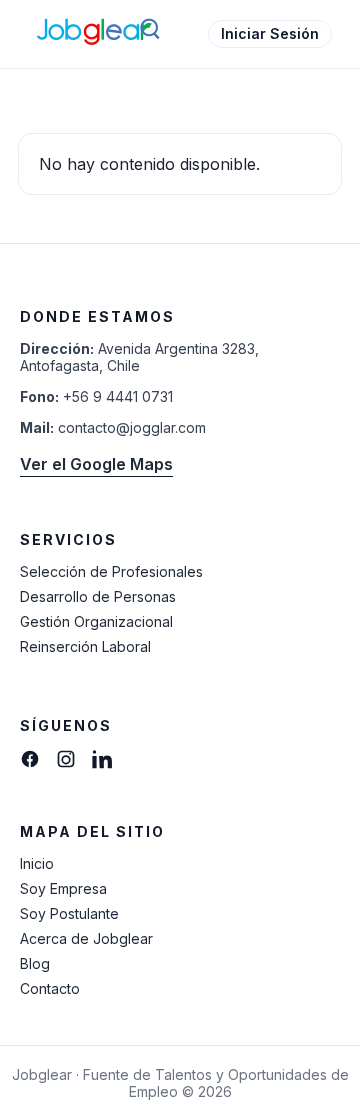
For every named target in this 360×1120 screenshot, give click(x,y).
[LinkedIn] (102, 759)
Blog (35, 963)
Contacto (50, 988)
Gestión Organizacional (96, 621)
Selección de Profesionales (111, 571)
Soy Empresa (63, 888)
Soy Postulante (69, 913)
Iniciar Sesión (270, 33)
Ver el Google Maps (96, 464)
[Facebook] (30, 759)
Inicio (37, 863)
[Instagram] (66, 759)
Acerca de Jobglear (86, 938)
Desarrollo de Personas (98, 596)
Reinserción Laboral (85, 646)
